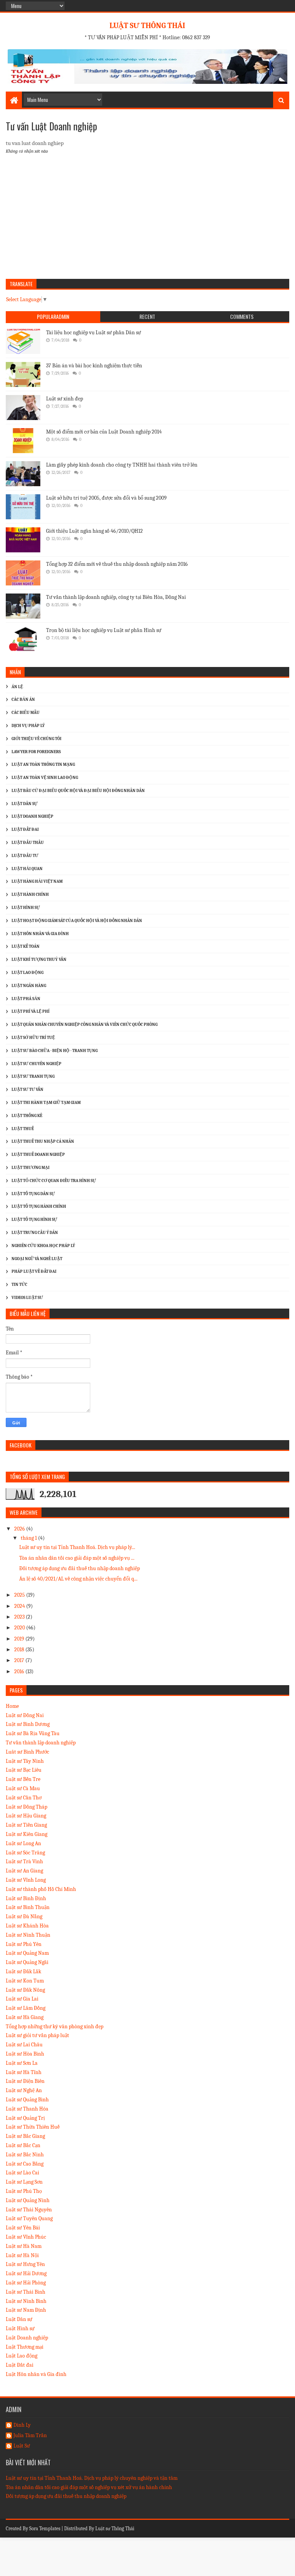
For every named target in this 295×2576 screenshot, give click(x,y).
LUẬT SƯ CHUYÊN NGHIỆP (36, 1064)
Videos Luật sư (27, 1298)
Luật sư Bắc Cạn (23, 2145)
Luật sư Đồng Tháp (27, 1807)
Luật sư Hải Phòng (26, 2283)
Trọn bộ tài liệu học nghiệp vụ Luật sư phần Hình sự (104, 630)
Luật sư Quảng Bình (27, 2100)
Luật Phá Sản (26, 999)
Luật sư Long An (23, 1843)
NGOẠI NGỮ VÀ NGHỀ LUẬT (37, 1259)
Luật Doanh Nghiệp (32, 816)
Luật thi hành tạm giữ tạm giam (46, 1103)
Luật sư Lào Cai (22, 2173)
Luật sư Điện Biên (25, 2081)
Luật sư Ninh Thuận (28, 1935)
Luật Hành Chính (30, 895)
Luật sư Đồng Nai (25, 1715)
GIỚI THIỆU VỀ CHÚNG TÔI (36, 739)
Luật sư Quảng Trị (25, 2118)
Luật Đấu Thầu (28, 843)
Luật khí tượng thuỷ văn (39, 960)
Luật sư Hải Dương (26, 2273)
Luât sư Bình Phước (27, 1752)
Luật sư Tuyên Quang (29, 2218)
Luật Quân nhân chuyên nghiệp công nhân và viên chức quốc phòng (85, 1025)
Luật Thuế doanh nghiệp (38, 1155)
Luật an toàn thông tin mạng (43, 764)
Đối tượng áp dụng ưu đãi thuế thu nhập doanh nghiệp (80, 1568)
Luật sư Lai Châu (24, 2045)
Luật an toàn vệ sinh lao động (45, 778)
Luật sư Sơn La (22, 2063)
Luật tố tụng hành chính (39, 1206)
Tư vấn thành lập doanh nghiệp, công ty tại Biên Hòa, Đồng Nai (116, 597)
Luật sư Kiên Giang (27, 1834)
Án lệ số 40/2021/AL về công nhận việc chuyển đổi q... (78, 1579)
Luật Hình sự (20, 2328)
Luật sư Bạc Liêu (24, 1770)
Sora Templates (45, 2528)
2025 (20, 1595)
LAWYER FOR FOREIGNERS (36, 752)
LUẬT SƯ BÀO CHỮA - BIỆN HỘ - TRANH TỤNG (55, 1051)
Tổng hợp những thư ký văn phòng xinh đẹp (55, 2027)
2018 (20, 1650)
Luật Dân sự (19, 2319)
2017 (20, 1660)
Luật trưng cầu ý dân (35, 1233)
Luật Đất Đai (25, 829)
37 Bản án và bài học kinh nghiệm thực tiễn (94, 366)
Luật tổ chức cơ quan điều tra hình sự (54, 1181)
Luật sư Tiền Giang (26, 1825)
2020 (20, 1628)
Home (12, 1706)
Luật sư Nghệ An (24, 2090)
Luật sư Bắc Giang (25, 2136)
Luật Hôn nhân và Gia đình (40, 934)
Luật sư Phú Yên (24, 1944)
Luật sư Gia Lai (22, 1999)
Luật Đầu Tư (25, 856)
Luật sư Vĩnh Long (26, 1880)
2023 (20, 1617)
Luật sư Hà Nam (24, 2246)
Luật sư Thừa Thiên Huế (33, 2127)
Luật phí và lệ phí (31, 1011)
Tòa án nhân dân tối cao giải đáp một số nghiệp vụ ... (77, 1558)
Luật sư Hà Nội (22, 2255)
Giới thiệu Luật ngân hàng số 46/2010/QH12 (94, 531)
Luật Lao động (27, 973)
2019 (20, 1639)
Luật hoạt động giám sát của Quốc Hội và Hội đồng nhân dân (77, 921)
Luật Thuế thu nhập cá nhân (43, 1141)
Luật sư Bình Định (26, 1898)
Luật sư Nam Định (26, 2310)
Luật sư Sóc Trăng (25, 1853)
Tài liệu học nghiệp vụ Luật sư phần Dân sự (94, 333)
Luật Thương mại (25, 2347)
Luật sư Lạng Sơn (24, 2182)
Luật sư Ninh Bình (26, 2301)
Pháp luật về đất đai (34, 1271)
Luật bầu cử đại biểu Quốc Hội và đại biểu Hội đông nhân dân (78, 791)
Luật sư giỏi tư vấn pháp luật (37, 2035)
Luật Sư (22, 2446)
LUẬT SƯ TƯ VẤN (27, 1090)
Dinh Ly (22, 2425)
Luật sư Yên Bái (23, 2228)
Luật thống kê (27, 1116)
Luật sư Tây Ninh (25, 1761)
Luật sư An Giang (24, 1871)
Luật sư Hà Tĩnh (24, 2072)
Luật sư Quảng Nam (27, 1953)
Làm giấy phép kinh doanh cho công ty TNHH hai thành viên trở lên (122, 465)
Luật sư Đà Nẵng (24, 1917)
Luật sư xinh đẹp (65, 399)
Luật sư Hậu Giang (26, 1816)
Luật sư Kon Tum (25, 1981)
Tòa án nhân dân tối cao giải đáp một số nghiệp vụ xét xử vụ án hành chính (89, 2487)
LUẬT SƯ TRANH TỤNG (33, 1076)
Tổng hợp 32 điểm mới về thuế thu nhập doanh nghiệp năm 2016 (117, 564)
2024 (20, 1606)
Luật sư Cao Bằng (25, 2164)
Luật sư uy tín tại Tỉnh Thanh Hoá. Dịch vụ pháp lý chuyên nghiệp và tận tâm (92, 2478)
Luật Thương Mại (31, 1168)
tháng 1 (29, 1538)
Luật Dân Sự (25, 804)
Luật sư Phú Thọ (24, 2191)
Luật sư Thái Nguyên (29, 2210)
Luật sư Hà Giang (25, 2017)
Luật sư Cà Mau (23, 1788)
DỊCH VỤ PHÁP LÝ (28, 726)
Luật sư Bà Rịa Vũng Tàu (33, 1733)
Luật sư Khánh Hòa (27, 1926)
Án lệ (17, 687)
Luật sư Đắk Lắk (23, 1972)
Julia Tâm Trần (30, 2436)
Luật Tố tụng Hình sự (34, 1220)
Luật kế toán (26, 946)
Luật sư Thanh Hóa (27, 2109)
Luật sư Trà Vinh (24, 1862)
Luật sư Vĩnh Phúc (26, 2237)
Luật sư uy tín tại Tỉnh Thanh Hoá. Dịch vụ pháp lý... (77, 1547)
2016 (20, 1671)
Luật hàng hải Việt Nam (37, 881)
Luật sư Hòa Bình (25, 2054)
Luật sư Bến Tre (23, 1779)
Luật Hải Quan (27, 869)
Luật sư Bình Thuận (28, 1907)
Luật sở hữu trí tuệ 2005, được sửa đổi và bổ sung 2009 (106, 498)
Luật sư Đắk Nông (25, 1990)
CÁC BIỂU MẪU (26, 713)
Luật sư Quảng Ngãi (27, 1962)
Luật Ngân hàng (29, 986)
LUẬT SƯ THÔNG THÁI (147, 26)
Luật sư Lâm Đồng (26, 2008)
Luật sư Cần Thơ (24, 1798)
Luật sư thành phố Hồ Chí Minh (41, 1889)
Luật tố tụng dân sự (33, 1194)
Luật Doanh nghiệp (27, 2338)
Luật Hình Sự (26, 908)
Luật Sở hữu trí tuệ (33, 1038)
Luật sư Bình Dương (28, 1724)
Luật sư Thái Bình (26, 2292)
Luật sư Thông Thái (115, 2528)
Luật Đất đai (20, 2365)
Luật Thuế (23, 1129)
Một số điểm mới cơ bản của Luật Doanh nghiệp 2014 (104, 432)
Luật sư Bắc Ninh (25, 2155)
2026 (20, 1529)
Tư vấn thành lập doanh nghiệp (41, 1743)
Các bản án (23, 699)
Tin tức (19, 1285)
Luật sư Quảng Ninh (28, 2200)
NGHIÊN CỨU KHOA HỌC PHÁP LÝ (43, 1246)
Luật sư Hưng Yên (25, 2264)
